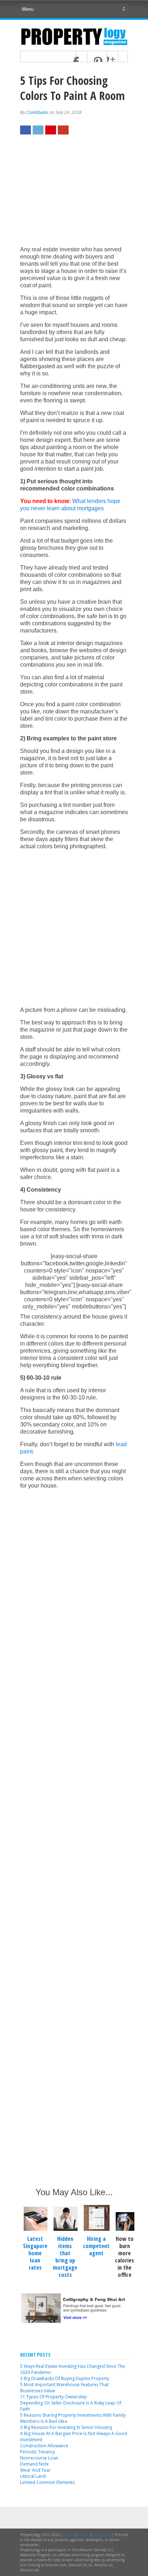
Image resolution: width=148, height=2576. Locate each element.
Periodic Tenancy (38, 2452)
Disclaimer (102, 2535)
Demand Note (34, 2464)
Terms (69, 2535)
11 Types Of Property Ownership (54, 2397)
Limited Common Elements (47, 2482)
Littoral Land (33, 2476)
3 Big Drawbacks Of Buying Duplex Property (65, 2378)
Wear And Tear (35, 2470)
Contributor (37, 113)
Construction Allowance (44, 2446)
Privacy (83, 2535)
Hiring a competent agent (96, 2246)
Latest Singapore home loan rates (35, 2253)
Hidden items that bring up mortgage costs (65, 2257)
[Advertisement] (74, 194)
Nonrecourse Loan (39, 2458)
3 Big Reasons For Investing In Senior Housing (66, 2427)
